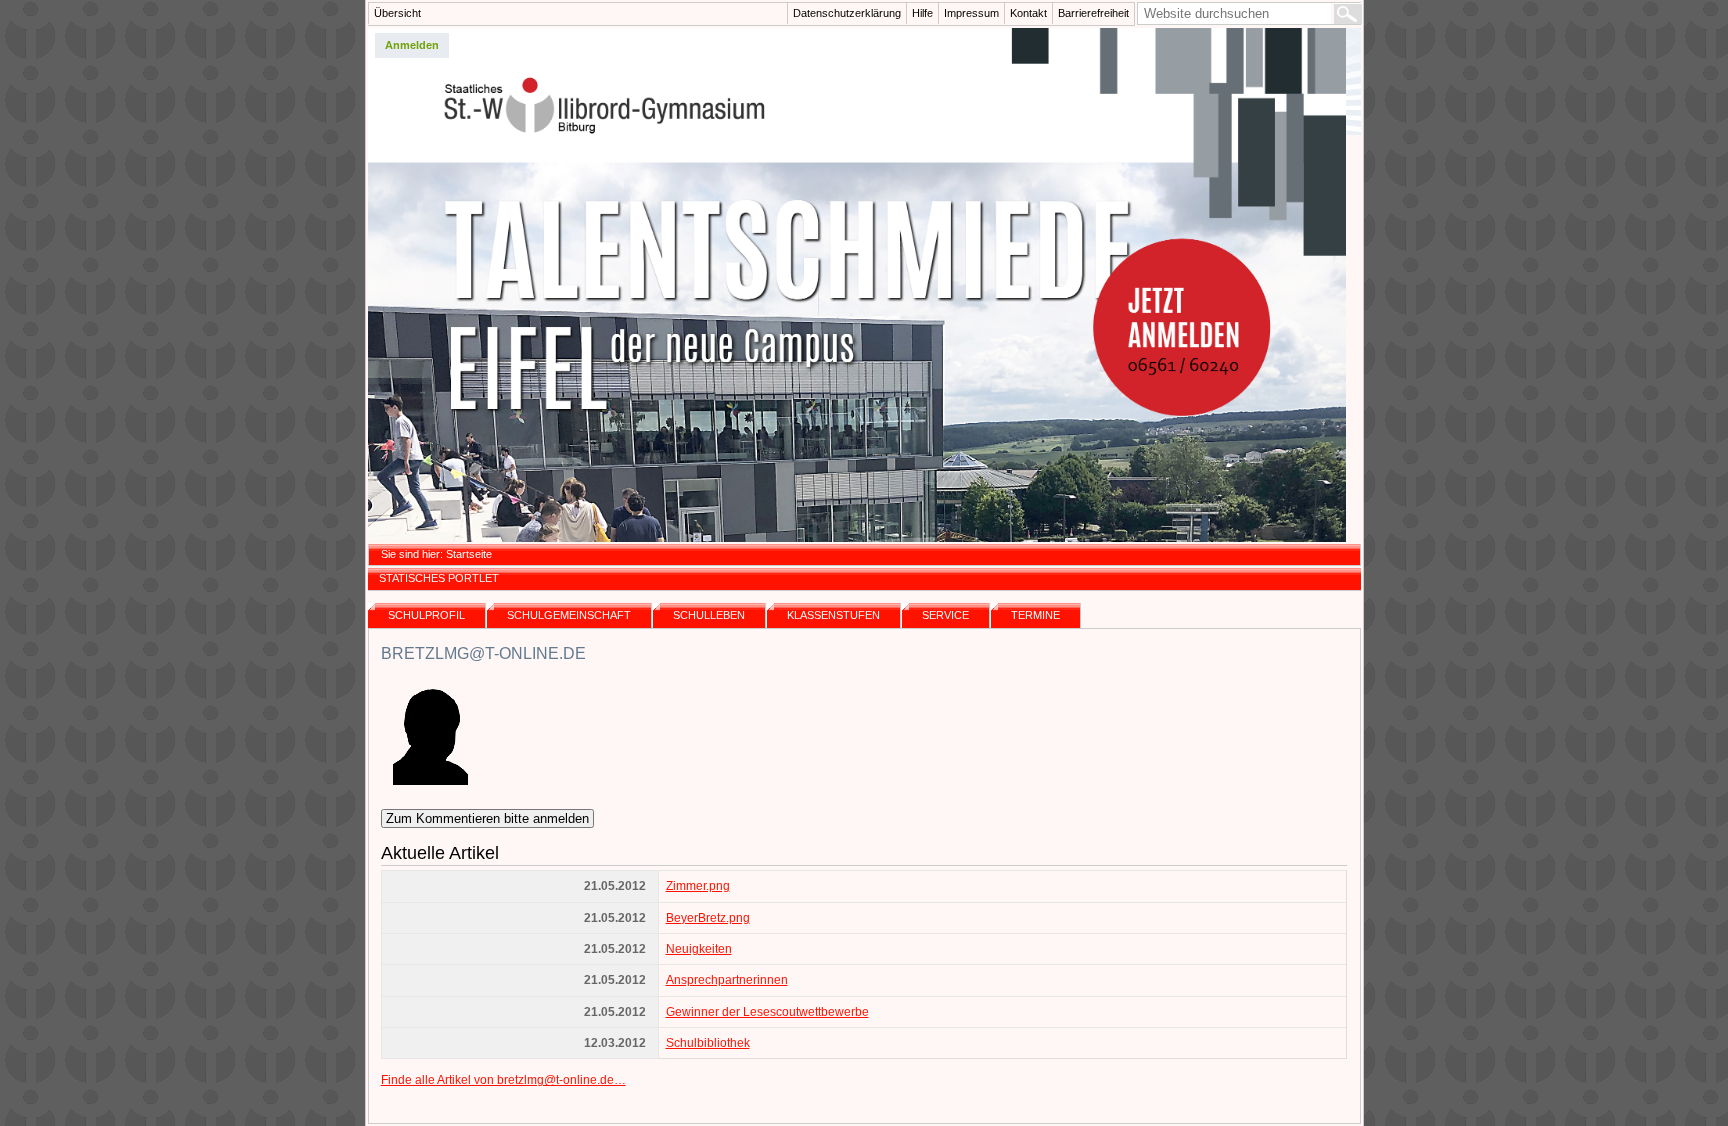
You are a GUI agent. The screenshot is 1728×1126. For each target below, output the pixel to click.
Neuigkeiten (699, 949)
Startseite (469, 554)
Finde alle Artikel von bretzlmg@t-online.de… (503, 1080)
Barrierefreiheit (1093, 13)
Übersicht (397, 13)
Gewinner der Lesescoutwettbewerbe (767, 1012)
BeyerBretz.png (708, 918)
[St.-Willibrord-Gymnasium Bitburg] (864, 285)
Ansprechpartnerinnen (727, 980)
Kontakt (1028, 13)
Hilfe (922, 13)
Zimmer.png (698, 886)
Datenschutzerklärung (847, 13)
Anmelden (412, 45)
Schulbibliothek (708, 1043)
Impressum (971, 13)
